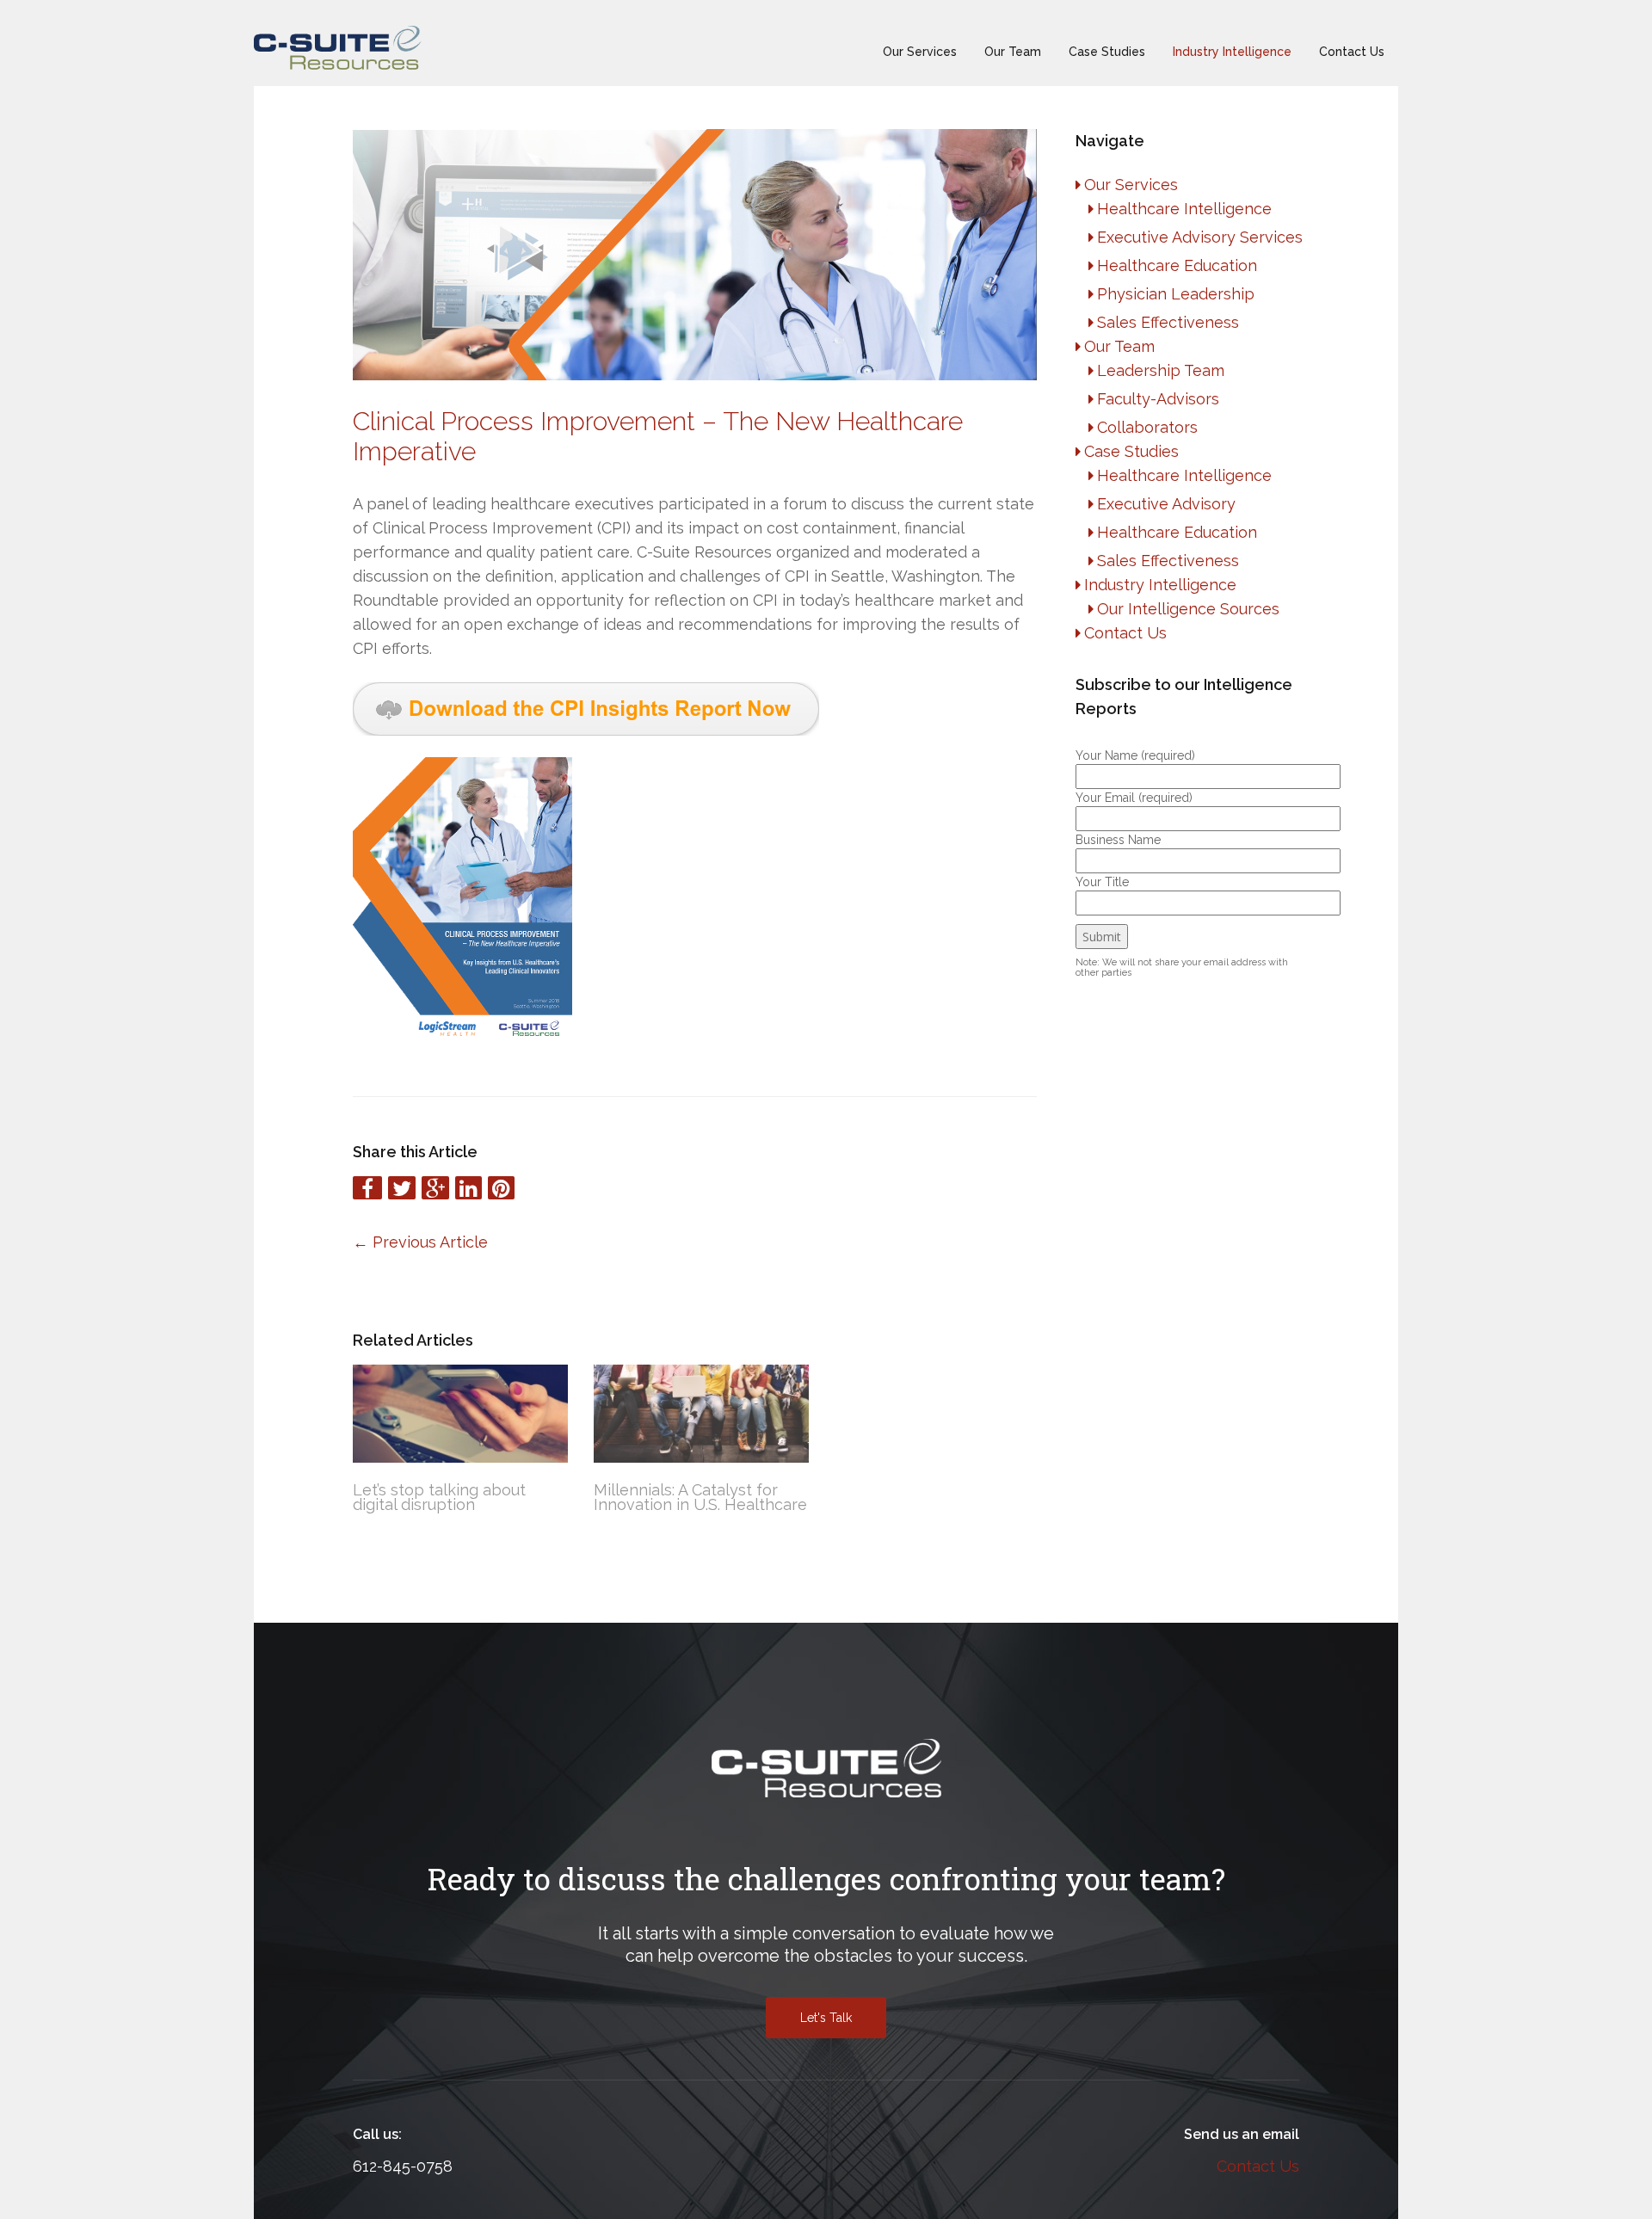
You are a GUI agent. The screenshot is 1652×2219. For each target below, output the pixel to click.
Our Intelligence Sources (1188, 609)
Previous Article (420, 1242)
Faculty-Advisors (1158, 399)
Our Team (1013, 52)
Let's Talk (826, 2018)
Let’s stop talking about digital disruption (439, 1497)
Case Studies (1107, 52)
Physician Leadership (1176, 294)
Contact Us (1352, 52)
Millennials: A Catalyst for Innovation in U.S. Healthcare (700, 1497)
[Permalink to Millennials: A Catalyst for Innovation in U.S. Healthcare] (701, 1414)
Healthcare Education (1177, 265)
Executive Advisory (1166, 504)
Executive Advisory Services (1200, 237)
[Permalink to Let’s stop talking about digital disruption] (460, 1414)
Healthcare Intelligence (1184, 209)
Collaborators (1147, 427)
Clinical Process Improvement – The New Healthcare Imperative (658, 436)
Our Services (920, 52)
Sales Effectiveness (1168, 322)
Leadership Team (1161, 370)
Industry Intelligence (1232, 52)
